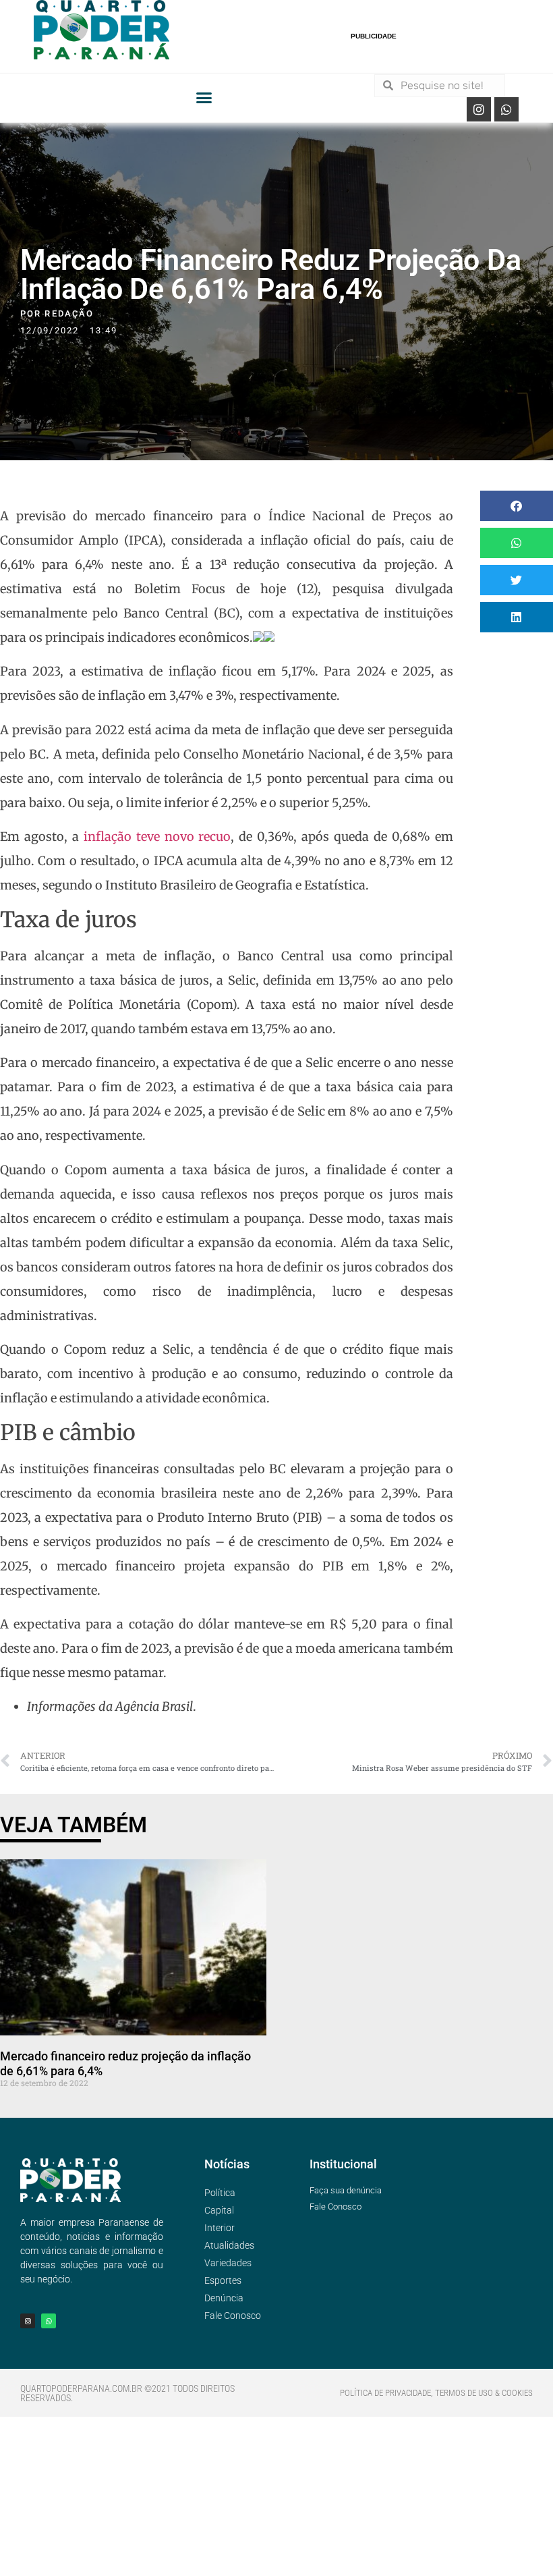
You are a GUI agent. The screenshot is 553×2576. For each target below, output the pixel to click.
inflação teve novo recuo (157, 837)
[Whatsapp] (506, 109)
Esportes (223, 2280)
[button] (204, 98)
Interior (220, 2228)
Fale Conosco (233, 2315)
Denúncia (224, 2298)
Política (220, 2193)
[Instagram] (479, 109)
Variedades (228, 2263)
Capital (219, 2210)
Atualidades (229, 2245)
